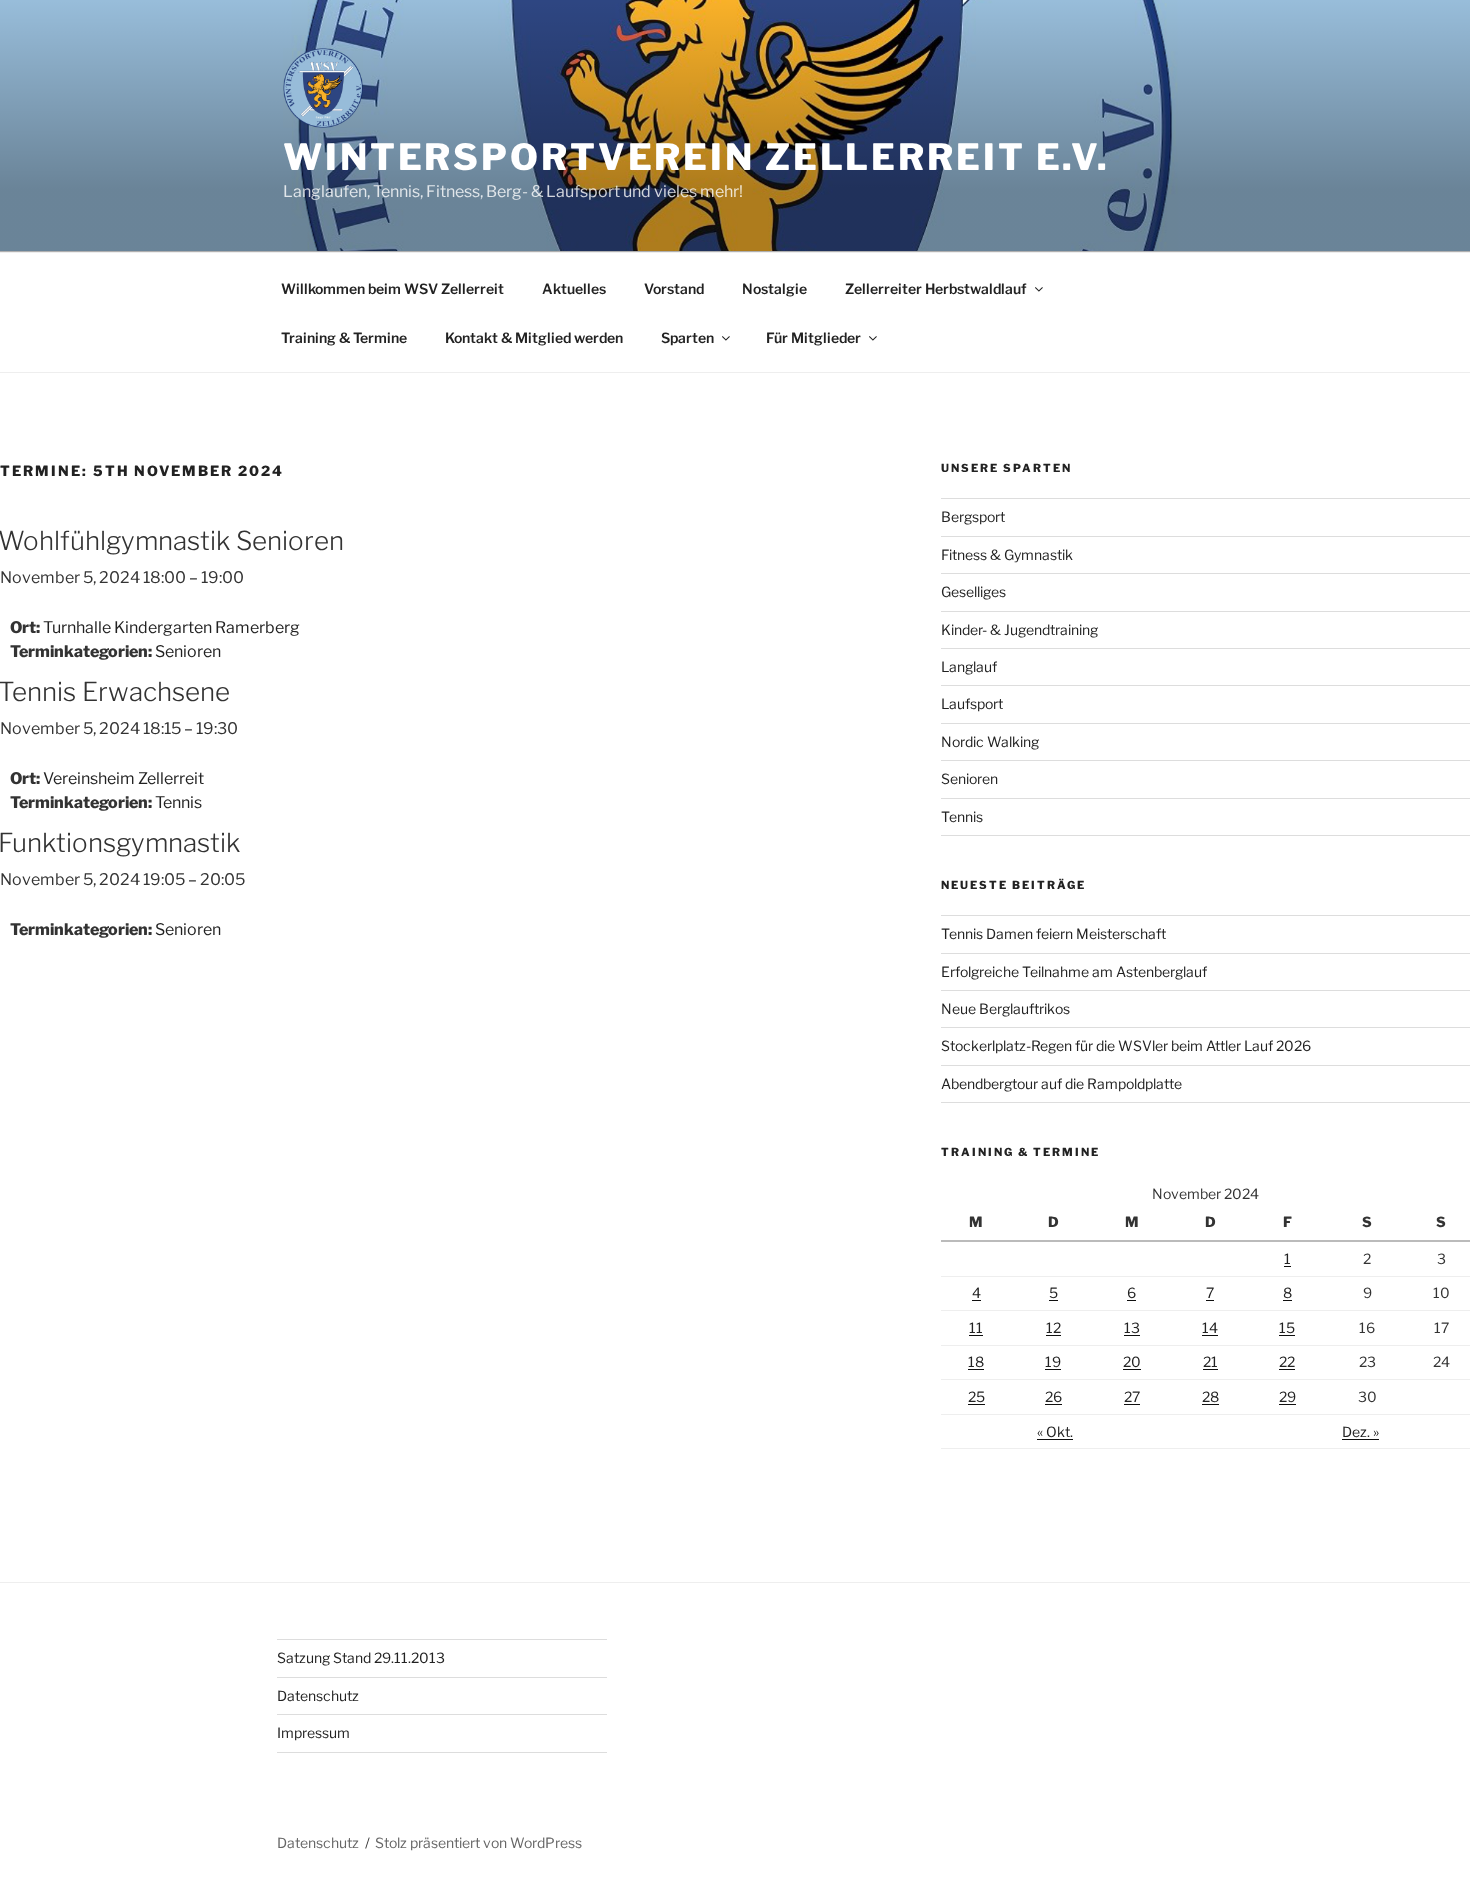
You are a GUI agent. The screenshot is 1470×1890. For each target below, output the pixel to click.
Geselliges (973, 591)
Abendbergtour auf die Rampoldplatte (1061, 1083)
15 (1287, 1327)
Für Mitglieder (813, 337)
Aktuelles (574, 288)
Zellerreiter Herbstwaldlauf (936, 288)
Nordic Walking (990, 741)
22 (1287, 1361)
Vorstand (674, 288)
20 (1132, 1361)
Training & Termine (344, 337)
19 (1053, 1361)
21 (1210, 1361)
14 (1210, 1327)
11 (976, 1327)
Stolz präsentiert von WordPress (478, 1842)
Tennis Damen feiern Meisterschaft (1053, 933)
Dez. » (1360, 1431)
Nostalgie (774, 288)
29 (1287, 1396)
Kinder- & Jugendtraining (1019, 629)
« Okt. (1055, 1431)
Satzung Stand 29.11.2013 (361, 1657)
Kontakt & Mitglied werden (534, 337)
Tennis (178, 802)
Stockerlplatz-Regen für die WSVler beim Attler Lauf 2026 (1126, 1045)
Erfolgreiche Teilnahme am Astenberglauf (1074, 971)
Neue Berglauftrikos (1005, 1008)
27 (1132, 1396)
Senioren (188, 651)
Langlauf (969, 666)
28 (1210, 1396)
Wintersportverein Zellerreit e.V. (696, 157)
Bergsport (973, 516)
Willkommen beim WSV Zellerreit (392, 288)
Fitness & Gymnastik (1007, 554)
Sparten (687, 337)
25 (976, 1396)
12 (1053, 1327)
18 (976, 1361)
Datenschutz (318, 1695)
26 (1053, 1396)
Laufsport (972, 703)
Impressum (313, 1732)
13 (1132, 1327)
